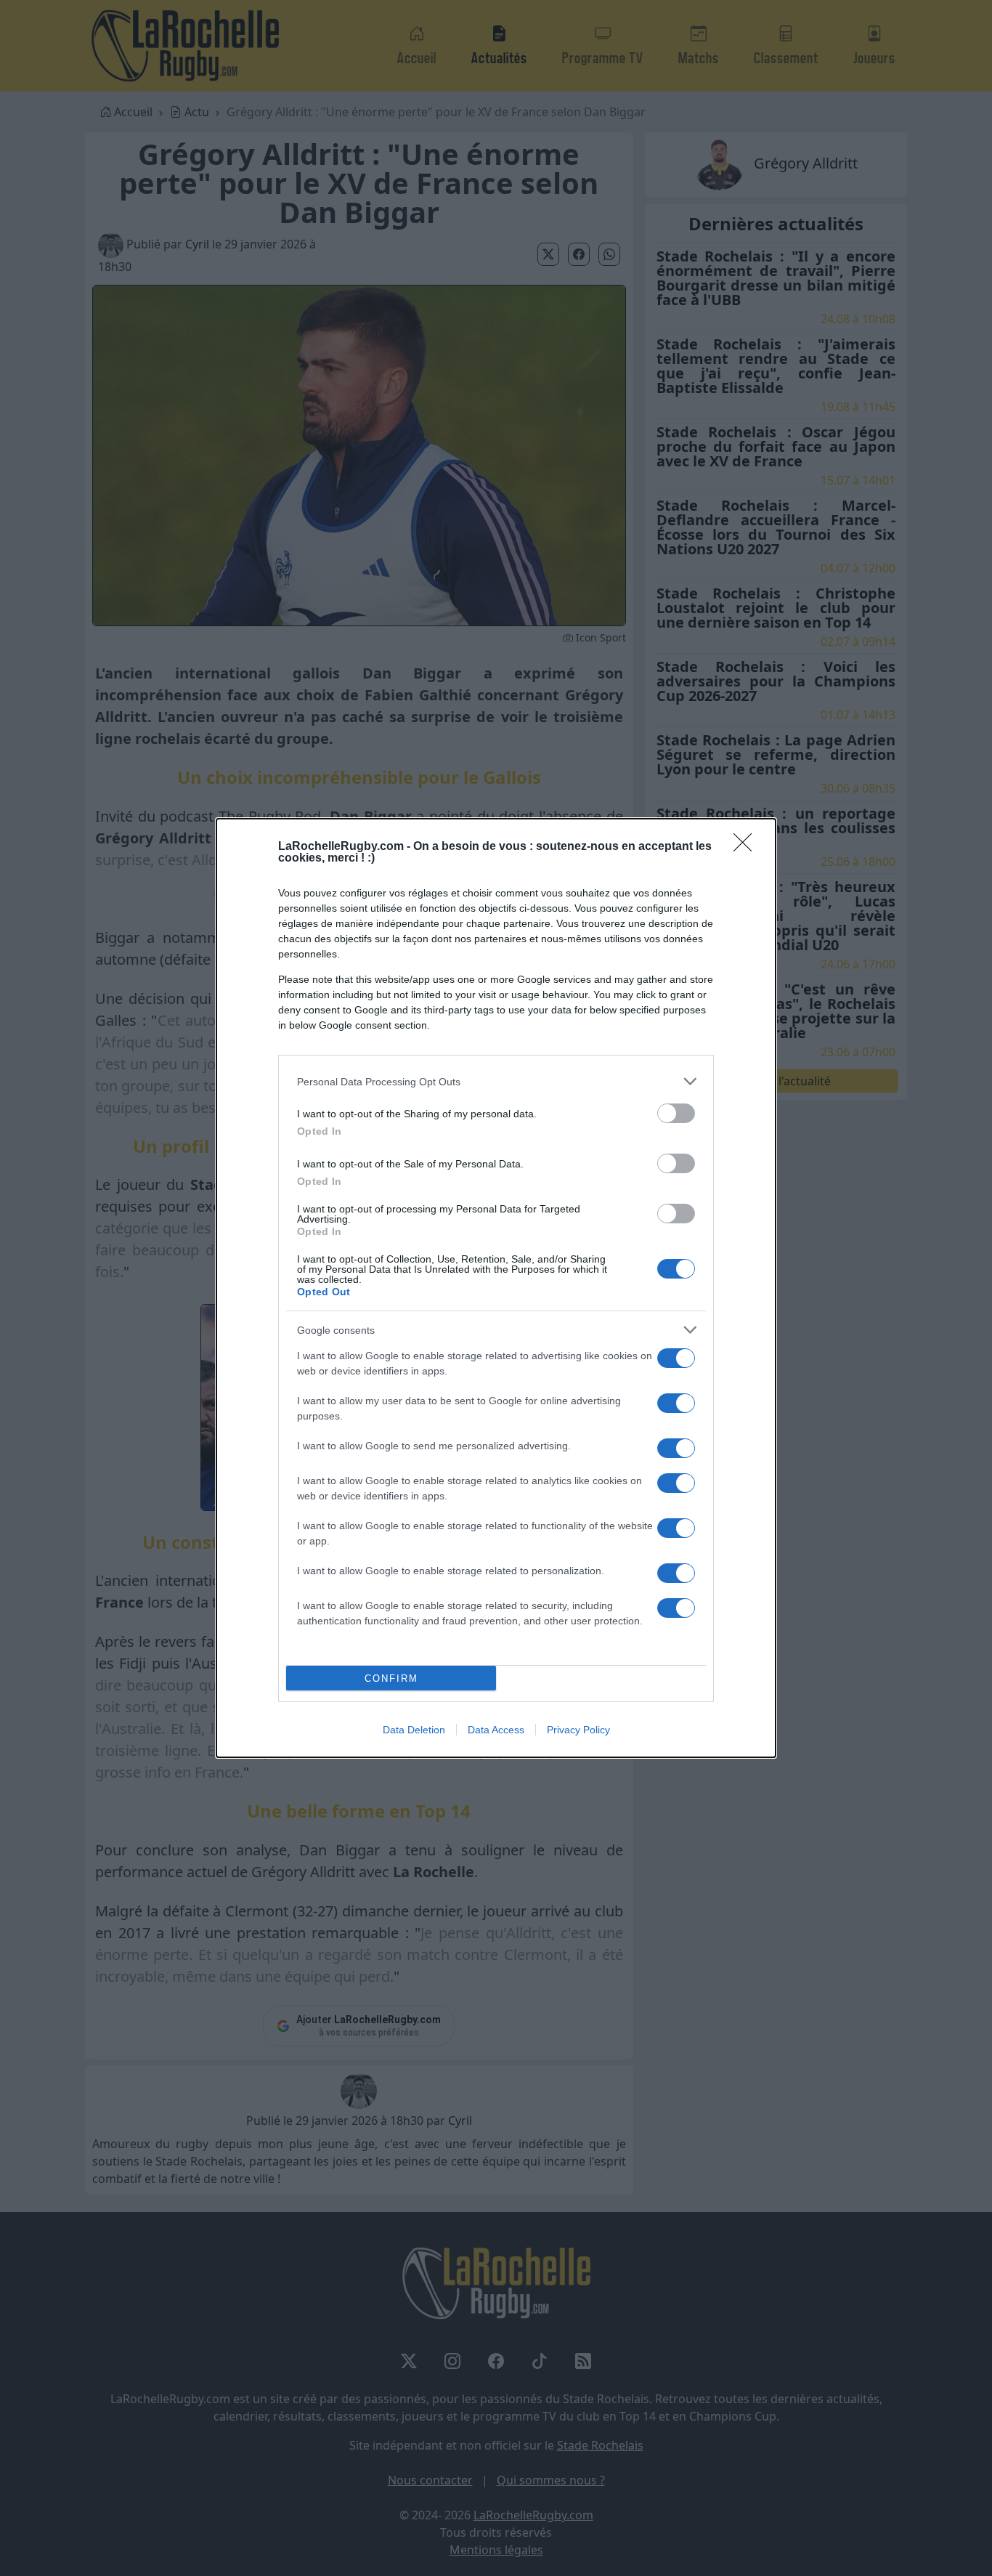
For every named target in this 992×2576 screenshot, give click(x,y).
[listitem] (496, 1081)
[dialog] (496, 1288)
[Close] (747, 847)
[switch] (676, 1113)
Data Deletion (414, 1730)
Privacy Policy (578, 1730)
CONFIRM (391, 1678)
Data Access (496, 1730)
